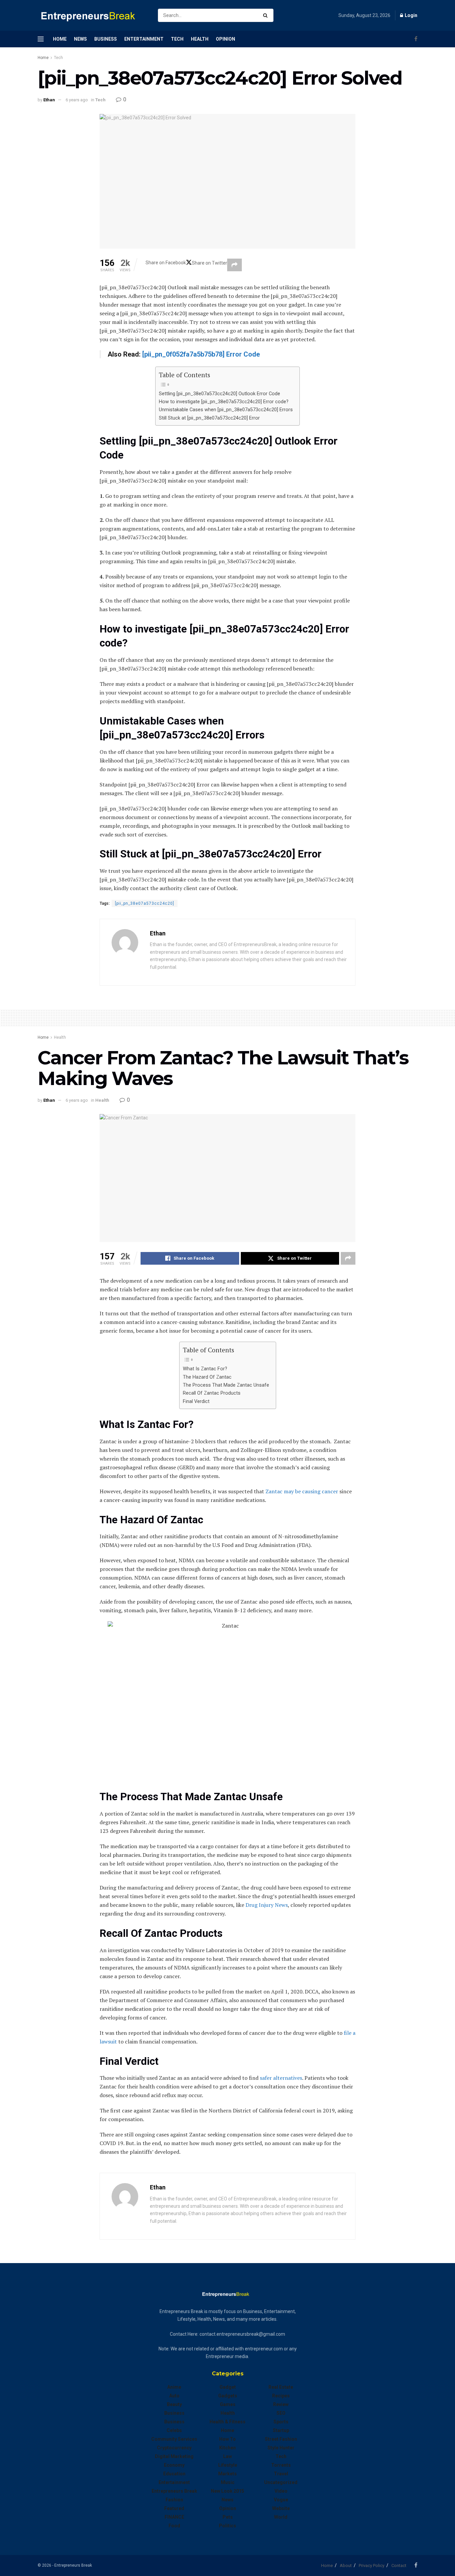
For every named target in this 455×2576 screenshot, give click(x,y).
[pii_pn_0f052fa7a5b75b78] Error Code (201, 354)
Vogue (281, 2500)
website (281, 2508)
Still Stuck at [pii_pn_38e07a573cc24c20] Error (209, 418)
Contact (399, 2566)
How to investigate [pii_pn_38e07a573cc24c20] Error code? (224, 402)
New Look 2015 (227, 2491)
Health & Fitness (227, 2422)
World (281, 2517)
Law (227, 2456)
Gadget (228, 2387)
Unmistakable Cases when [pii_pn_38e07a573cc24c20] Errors (226, 410)
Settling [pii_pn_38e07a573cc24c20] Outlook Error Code (220, 394)
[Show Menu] (41, 39)
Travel (281, 2474)
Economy (174, 2465)
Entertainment (144, 39)
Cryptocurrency (174, 2448)
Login (411, 15)
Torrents (281, 2465)
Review (281, 2404)
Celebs (174, 2430)
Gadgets (228, 2396)
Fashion (174, 2500)
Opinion (226, 39)
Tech (177, 39)
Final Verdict (198, 1401)
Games (228, 2404)
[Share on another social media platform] (234, 265)
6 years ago (77, 100)
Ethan (49, 100)
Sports (281, 2422)
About (346, 2566)
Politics (227, 2526)
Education (174, 2474)
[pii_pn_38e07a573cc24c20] (145, 903)
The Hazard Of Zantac (208, 1377)
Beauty (174, 2404)
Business (106, 39)
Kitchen (227, 2448)
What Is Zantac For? (206, 1369)
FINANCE (174, 2517)
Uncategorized (281, 2482)
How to (227, 2439)
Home (60, 39)
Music (228, 2482)
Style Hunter (281, 2448)
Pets (228, 2517)
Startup (281, 2430)
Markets (227, 2474)
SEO (281, 2413)
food (174, 2526)
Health (200, 39)
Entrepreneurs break (174, 2491)
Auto (174, 2396)
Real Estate (281, 2387)
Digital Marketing (174, 2456)
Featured (174, 2508)
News (80, 39)
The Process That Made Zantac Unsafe (226, 1385)
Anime (174, 2387)
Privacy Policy (372, 2566)
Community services (174, 2439)
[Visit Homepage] (92, 15)
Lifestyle (228, 2465)
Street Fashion (281, 2439)
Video (281, 2491)
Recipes (281, 2396)
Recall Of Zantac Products (212, 1393)
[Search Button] (267, 15)
